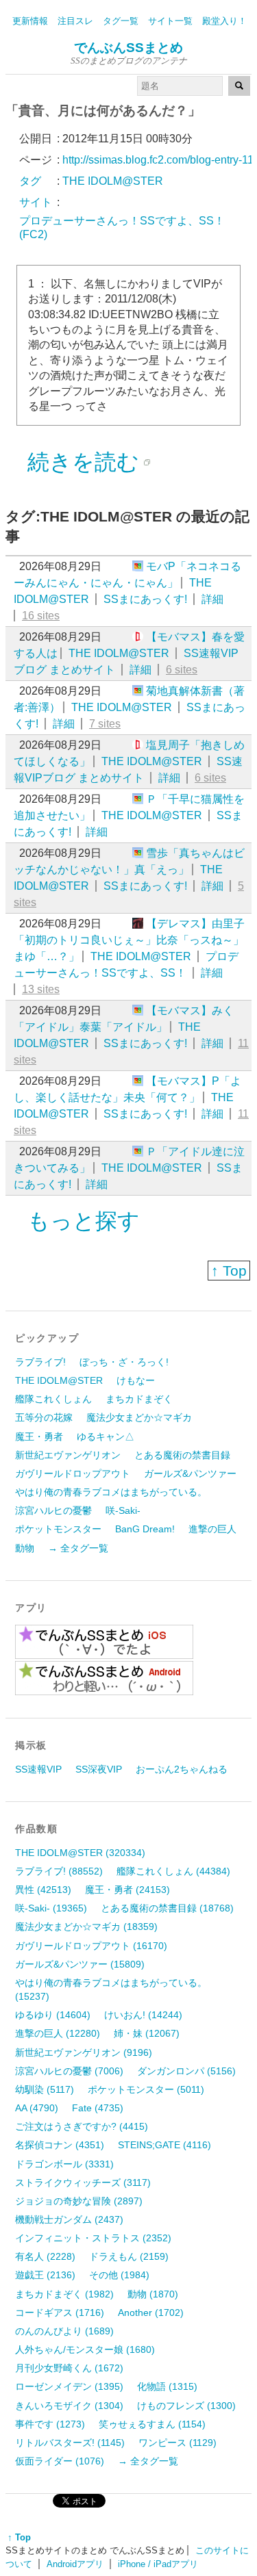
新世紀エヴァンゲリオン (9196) (84, 2052)
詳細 (212, 599)
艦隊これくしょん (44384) (173, 1871)
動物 (25, 1548)
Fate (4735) (98, 2108)
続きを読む (83, 462)
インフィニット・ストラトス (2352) (93, 2238)
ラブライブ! (40, 1362)
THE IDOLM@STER (119, 653)
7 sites (105, 724)
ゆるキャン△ (106, 1437)
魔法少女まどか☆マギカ (139, 1417)
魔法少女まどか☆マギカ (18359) (86, 1927)
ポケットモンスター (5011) (146, 2089)
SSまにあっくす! (145, 599)
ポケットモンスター (58, 1529)
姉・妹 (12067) (147, 2033)
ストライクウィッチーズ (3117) (83, 2182)
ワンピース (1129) (178, 2443)
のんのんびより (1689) (64, 2331)
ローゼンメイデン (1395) (69, 2386)
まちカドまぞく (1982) (64, 2294)
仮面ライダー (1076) (60, 2461)
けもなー (136, 1380)
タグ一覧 (121, 21)
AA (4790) (37, 2108)
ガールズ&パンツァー (190, 1473)
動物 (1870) (153, 2294)
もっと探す (84, 1221)
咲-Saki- (123, 1510)
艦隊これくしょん (53, 1399)
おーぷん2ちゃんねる (182, 1769)
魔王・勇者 (39, 1437)
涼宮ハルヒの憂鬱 (53, 1510)
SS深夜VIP (99, 1769)
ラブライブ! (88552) (59, 1871)
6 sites (182, 670)
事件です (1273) (50, 2424)
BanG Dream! (145, 1529)
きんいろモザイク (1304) (69, 2406)
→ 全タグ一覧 (78, 1548)
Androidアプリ (75, 2564)
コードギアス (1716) (60, 2313)
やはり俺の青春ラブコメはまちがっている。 (111, 1492)
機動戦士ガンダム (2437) (69, 2219)
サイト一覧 (170, 21)
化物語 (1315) (167, 2386)
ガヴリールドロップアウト (73, 1473)
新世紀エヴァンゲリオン (68, 1455)
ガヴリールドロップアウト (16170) (91, 1946)
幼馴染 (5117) (45, 2089)
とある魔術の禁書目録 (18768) (167, 1908)
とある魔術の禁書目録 (182, 1455)
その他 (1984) (119, 2275)
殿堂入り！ (224, 21)
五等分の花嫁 (44, 1417)
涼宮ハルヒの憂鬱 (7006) (69, 2071)
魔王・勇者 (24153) (127, 1890)
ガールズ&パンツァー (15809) (80, 1964)
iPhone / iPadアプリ (158, 2564)
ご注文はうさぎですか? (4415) (82, 2126)
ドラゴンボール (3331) (64, 2164)
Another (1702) (151, 2313)
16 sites (41, 616)
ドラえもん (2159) (129, 2256)
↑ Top (229, 1271)
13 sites (41, 989)
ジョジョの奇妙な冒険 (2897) (79, 2201)
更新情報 (30, 21)
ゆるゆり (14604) (53, 2015)
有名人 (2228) (45, 2256)
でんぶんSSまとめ (128, 48)
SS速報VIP (38, 1769)
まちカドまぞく (139, 1399)
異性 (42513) (43, 1890)
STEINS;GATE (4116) (164, 2145)
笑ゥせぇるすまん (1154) (152, 2424)
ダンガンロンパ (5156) (186, 2071)
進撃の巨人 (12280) (58, 2033)
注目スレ (75, 21)
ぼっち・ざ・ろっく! (124, 1362)
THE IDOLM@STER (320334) (80, 1853)
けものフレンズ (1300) (186, 2406)
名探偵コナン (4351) (60, 2145)
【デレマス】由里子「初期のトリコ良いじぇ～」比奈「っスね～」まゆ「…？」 (129, 940)
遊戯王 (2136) (45, 2275)
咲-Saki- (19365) (51, 1908)
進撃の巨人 (212, 1529)
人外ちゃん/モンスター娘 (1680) (85, 2349)
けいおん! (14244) (143, 2015)
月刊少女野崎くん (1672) (69, 2368)
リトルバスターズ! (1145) (70, 2443)
